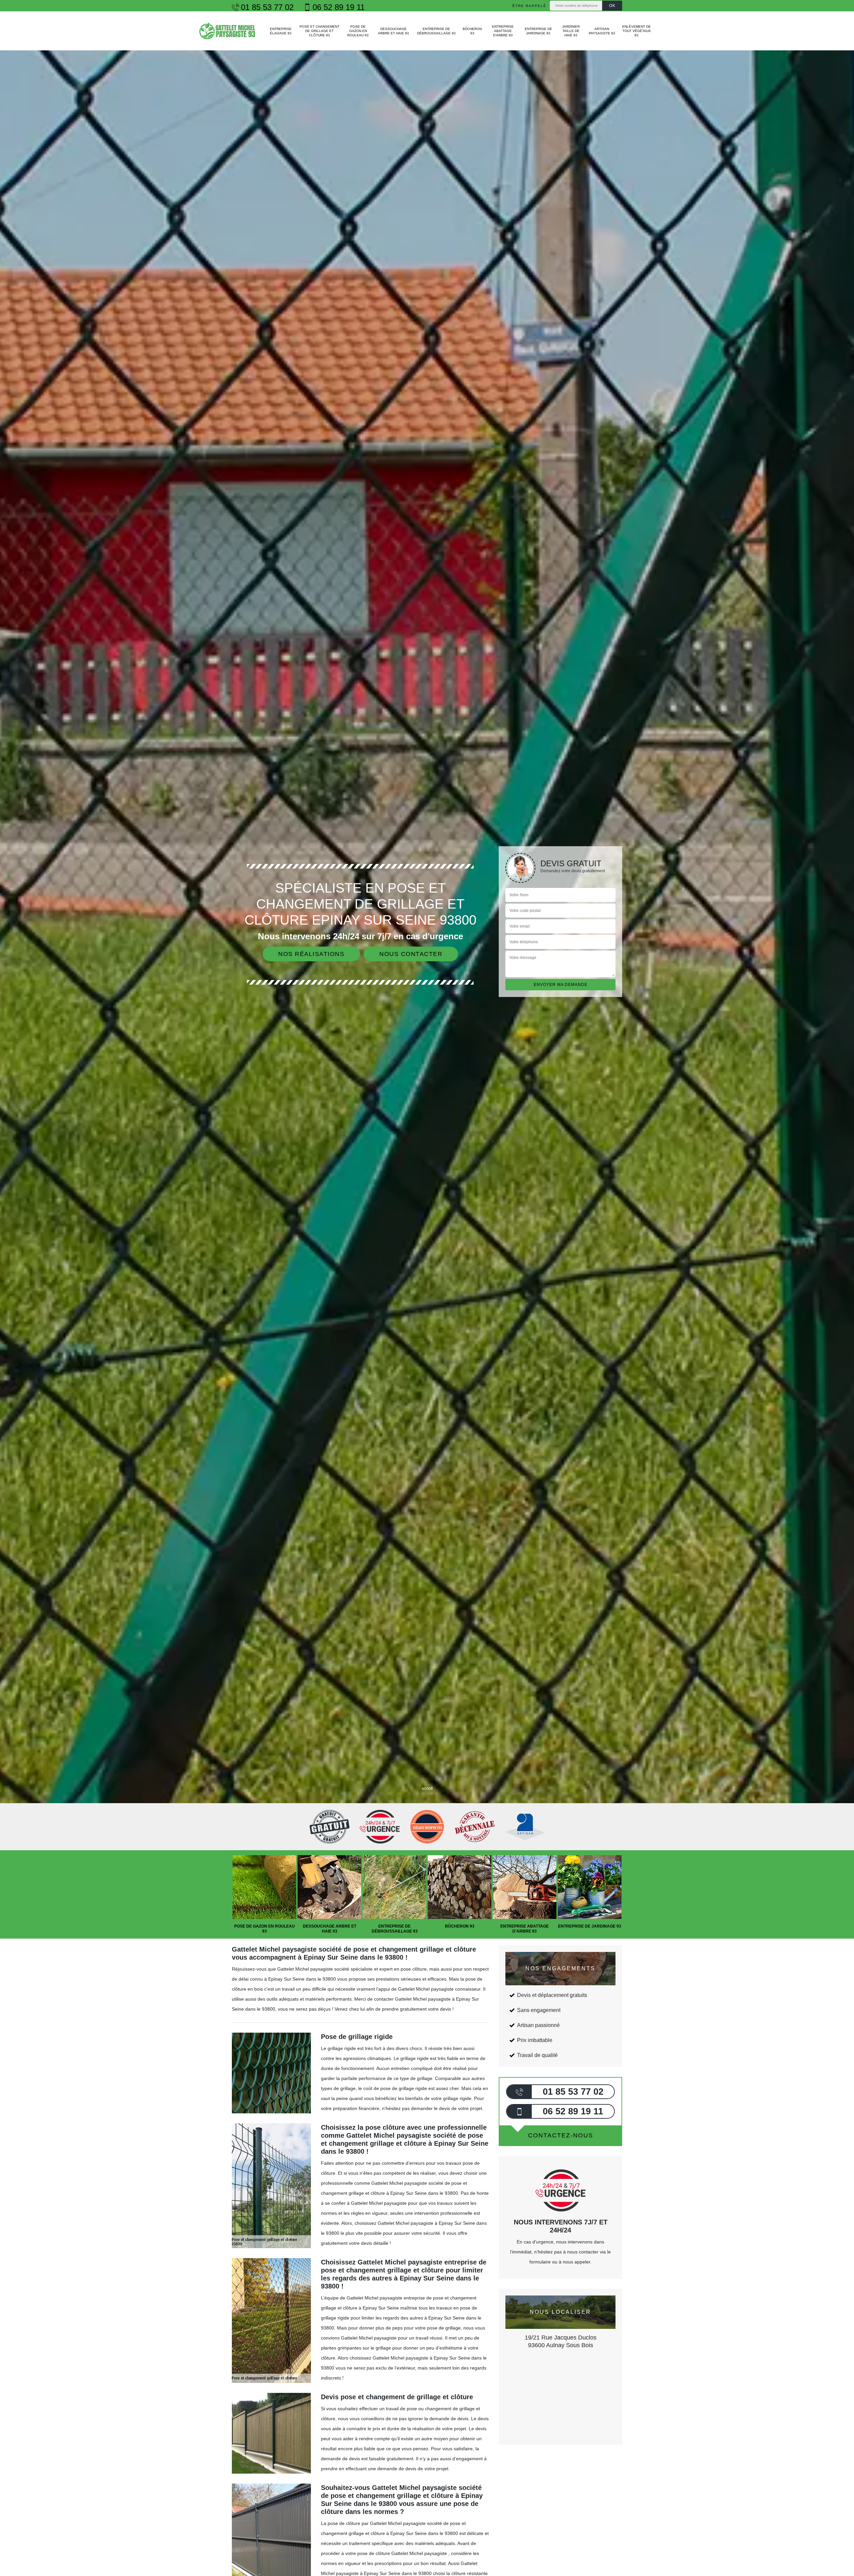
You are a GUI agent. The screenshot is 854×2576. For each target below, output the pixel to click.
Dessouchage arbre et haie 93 (393, 31)
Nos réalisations (311, 954)
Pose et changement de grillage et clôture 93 (319, 31)
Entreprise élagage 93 (281, 31)
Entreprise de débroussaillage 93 (436, 31)
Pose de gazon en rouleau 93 (358, 31)
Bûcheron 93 (472, 31)
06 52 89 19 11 (339, 7)
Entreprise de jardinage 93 (538, 31)
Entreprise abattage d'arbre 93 (503, 31)
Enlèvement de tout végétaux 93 (636, 31)
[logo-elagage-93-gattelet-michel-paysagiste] (228, 31)
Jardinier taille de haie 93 (571, 31)
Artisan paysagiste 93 (602, 31)
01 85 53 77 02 (267, 7)
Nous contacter (411, 954)
